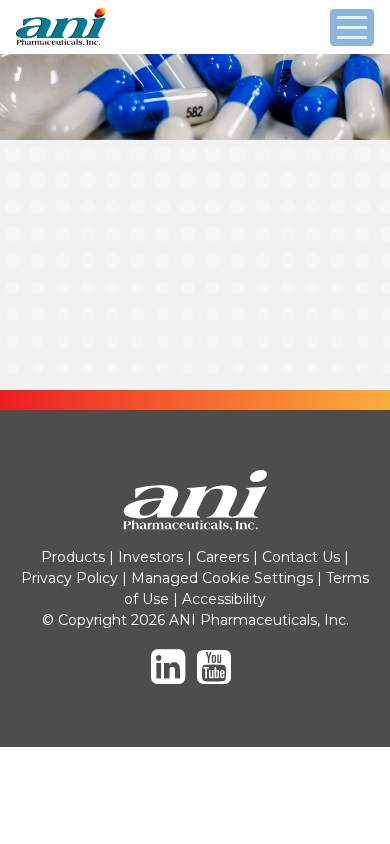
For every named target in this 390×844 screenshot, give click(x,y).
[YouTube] (218, 676)
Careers (222, 557)
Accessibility (224, 599)
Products (73, 557)
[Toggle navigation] (352, 27)
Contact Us (301, 557)
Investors (150, 557)
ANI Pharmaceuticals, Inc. (106, 45)
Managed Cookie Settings (222, 578)
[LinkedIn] (172, 676)
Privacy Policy (69, 578)
